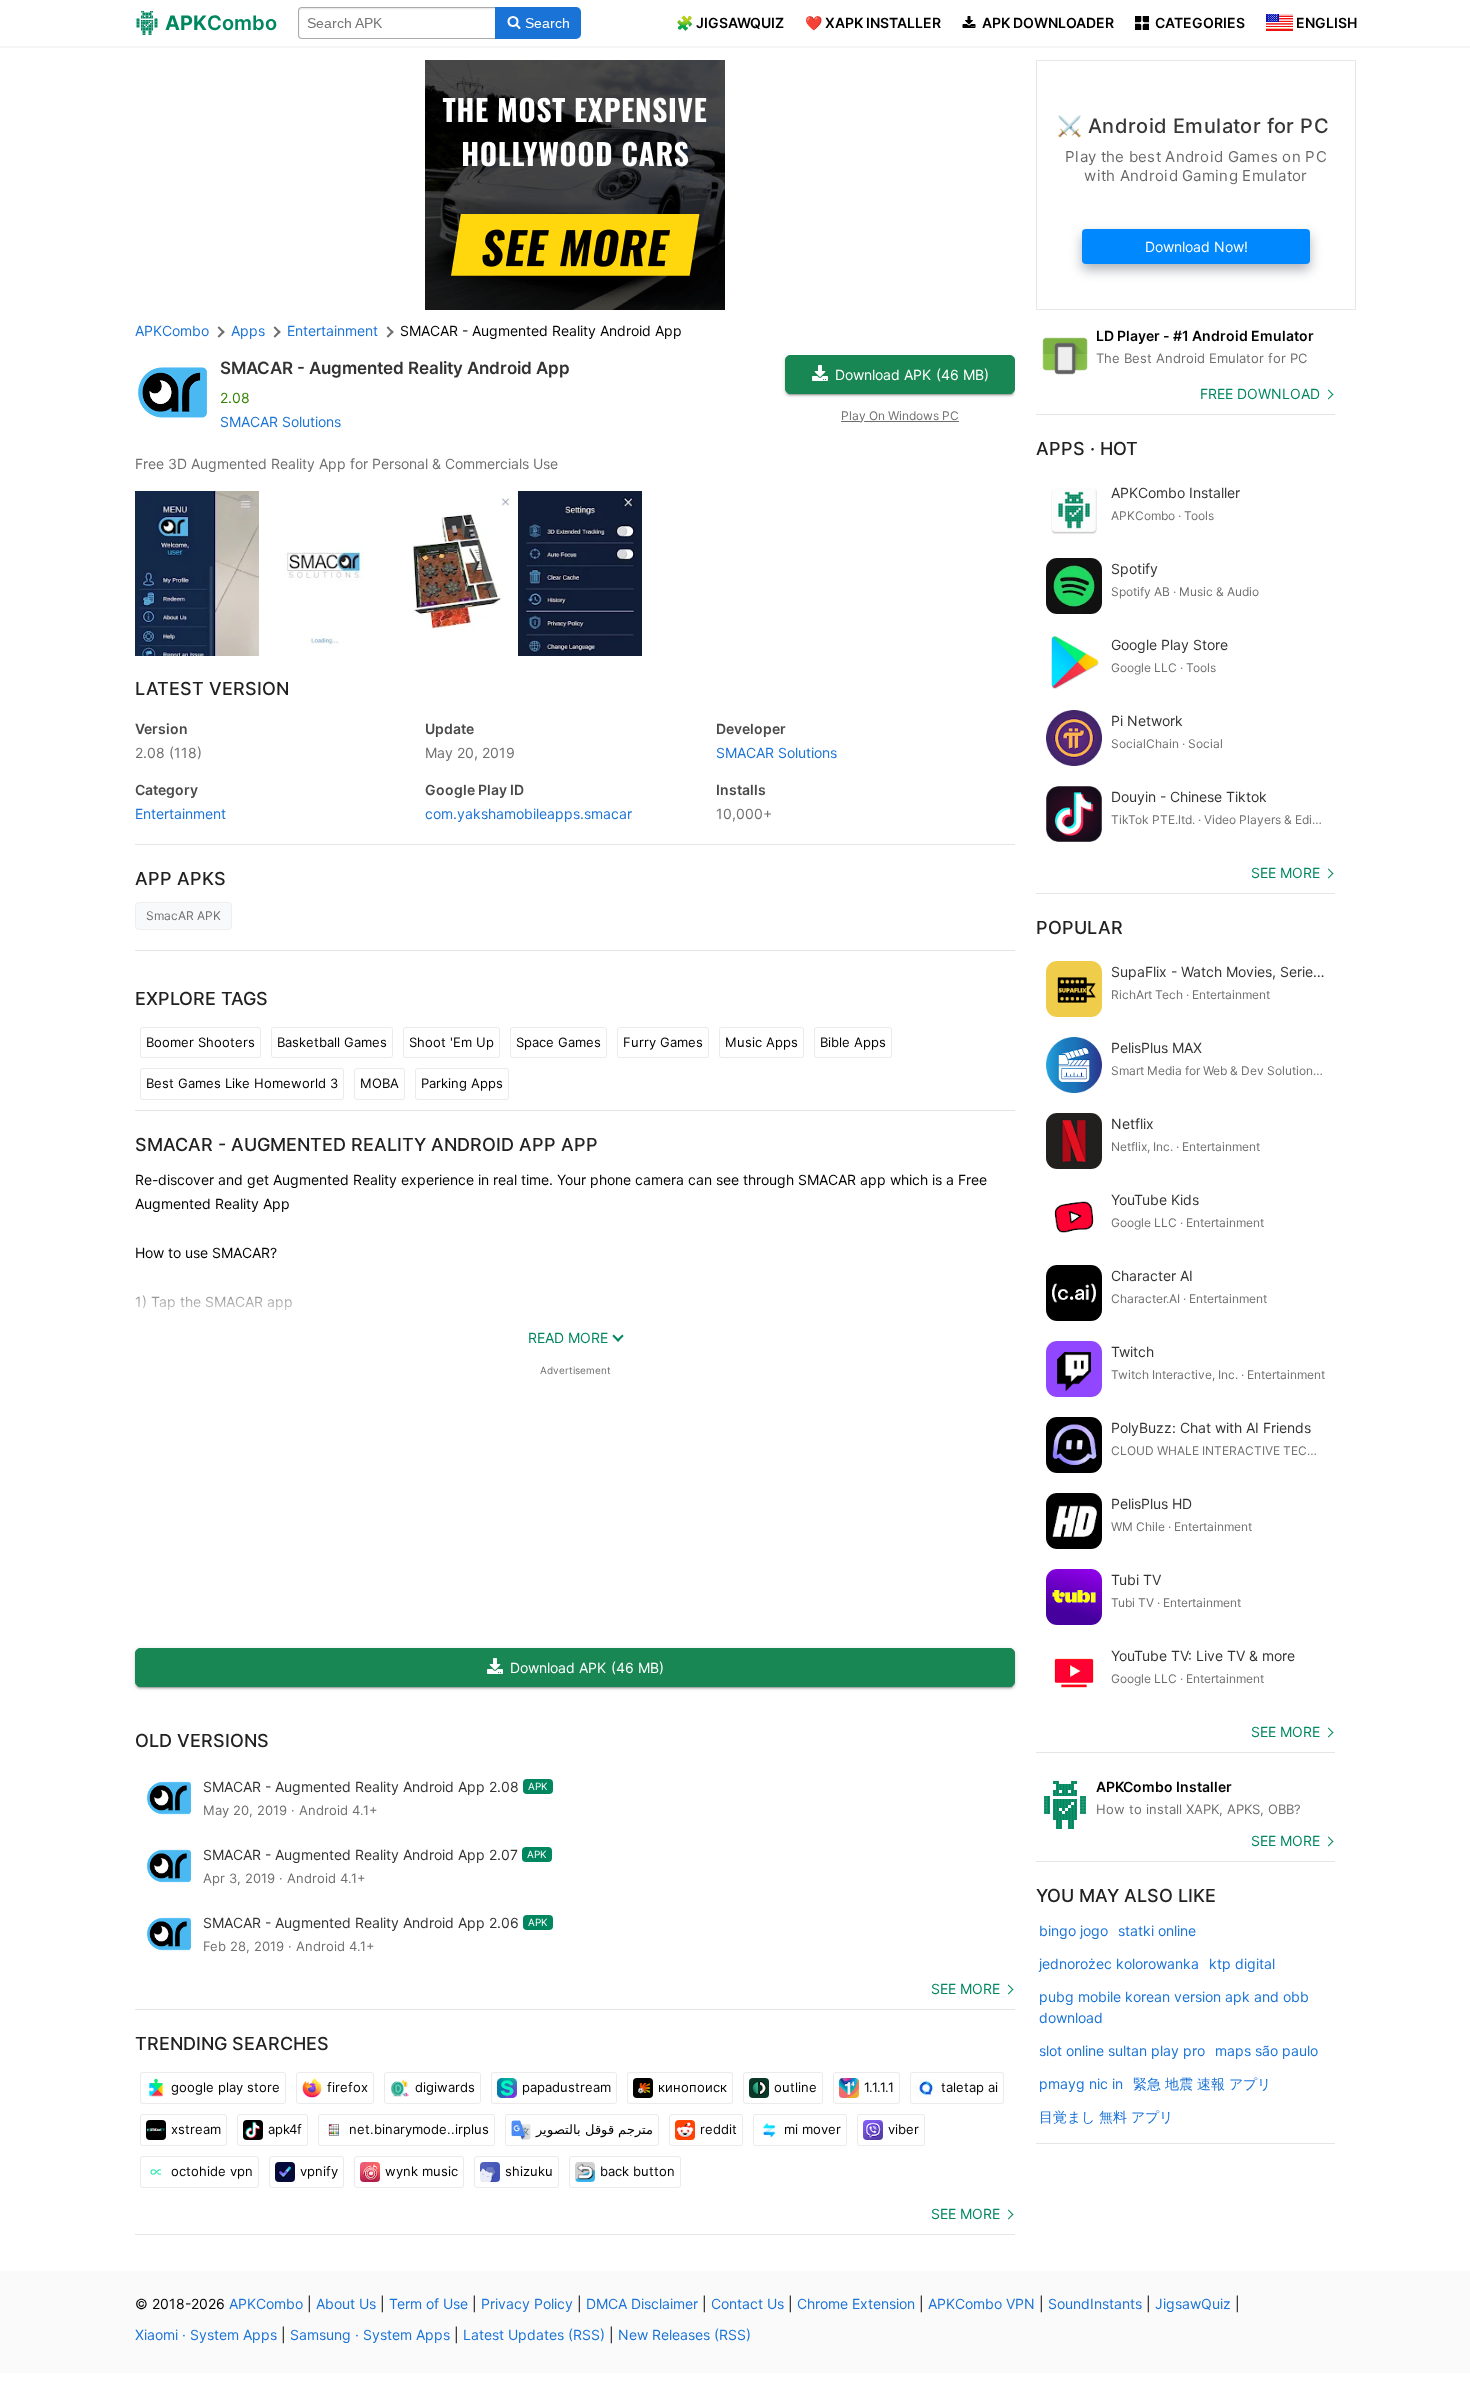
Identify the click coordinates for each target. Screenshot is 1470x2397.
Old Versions (202, 1740)
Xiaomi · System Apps (206, 2334)
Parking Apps (462, 1083)
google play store (225, 2087)
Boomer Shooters (200, 1042)
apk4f (285, 2129)
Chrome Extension (856, 2303)
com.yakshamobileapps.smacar (528, 813)
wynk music (421, 2171)
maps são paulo (1266, 2050)
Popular (1079, 927)
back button (637, 2171)
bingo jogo (1073, 1930)
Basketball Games (332, 1042)
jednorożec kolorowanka (1119, 1963)
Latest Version (212, 688)
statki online (1157, 1930)
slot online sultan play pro (1122, 2050)
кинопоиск (692, 2087)
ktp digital (1242, 1963)
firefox (347, 2087)
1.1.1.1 (879, 2087)
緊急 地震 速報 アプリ (1202, 2083)
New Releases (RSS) (684, 2334)
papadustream (566, 2087)
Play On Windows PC (900, 415)
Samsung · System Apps (370, 2334)
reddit (718, 2129)
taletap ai (969, 2087)
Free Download (1260, 393)
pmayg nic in (1081, 2083)
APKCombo (172, 330)
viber (903, 2129)
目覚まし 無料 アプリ (1106, 2116)
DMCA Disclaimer (642, 2303)
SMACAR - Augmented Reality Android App (395, 368)
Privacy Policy (527, 2303)
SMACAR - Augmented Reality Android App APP (366, 1144)
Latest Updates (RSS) (534, 2334)
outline (795, 2087)
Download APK (912, 374)
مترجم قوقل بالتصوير (594, 2129)
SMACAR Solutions (280, 421)
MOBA (379, 1083)
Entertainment (180, 813)
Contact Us (747, 2303)
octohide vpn (212, 2171)
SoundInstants (1095, 2303)
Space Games (558, 1042)
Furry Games (663, 1042)
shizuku (529, 2171)
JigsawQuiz (1193, 2303)
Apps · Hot (1087, 448)
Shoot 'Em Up (451, 1042)
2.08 (168, 752)
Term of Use (428, 2303)
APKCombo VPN (981, 2303)
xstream (196, 2129)
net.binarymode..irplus (419, 2129)
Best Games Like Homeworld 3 (242, 1083)
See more (965, 1988)
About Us (346, 2303)
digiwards (445, 2087)
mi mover (812, 2129)
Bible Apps (853, 1042)
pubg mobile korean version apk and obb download (1174, 2007)
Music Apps (761, 1042)
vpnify (319, 2171)
